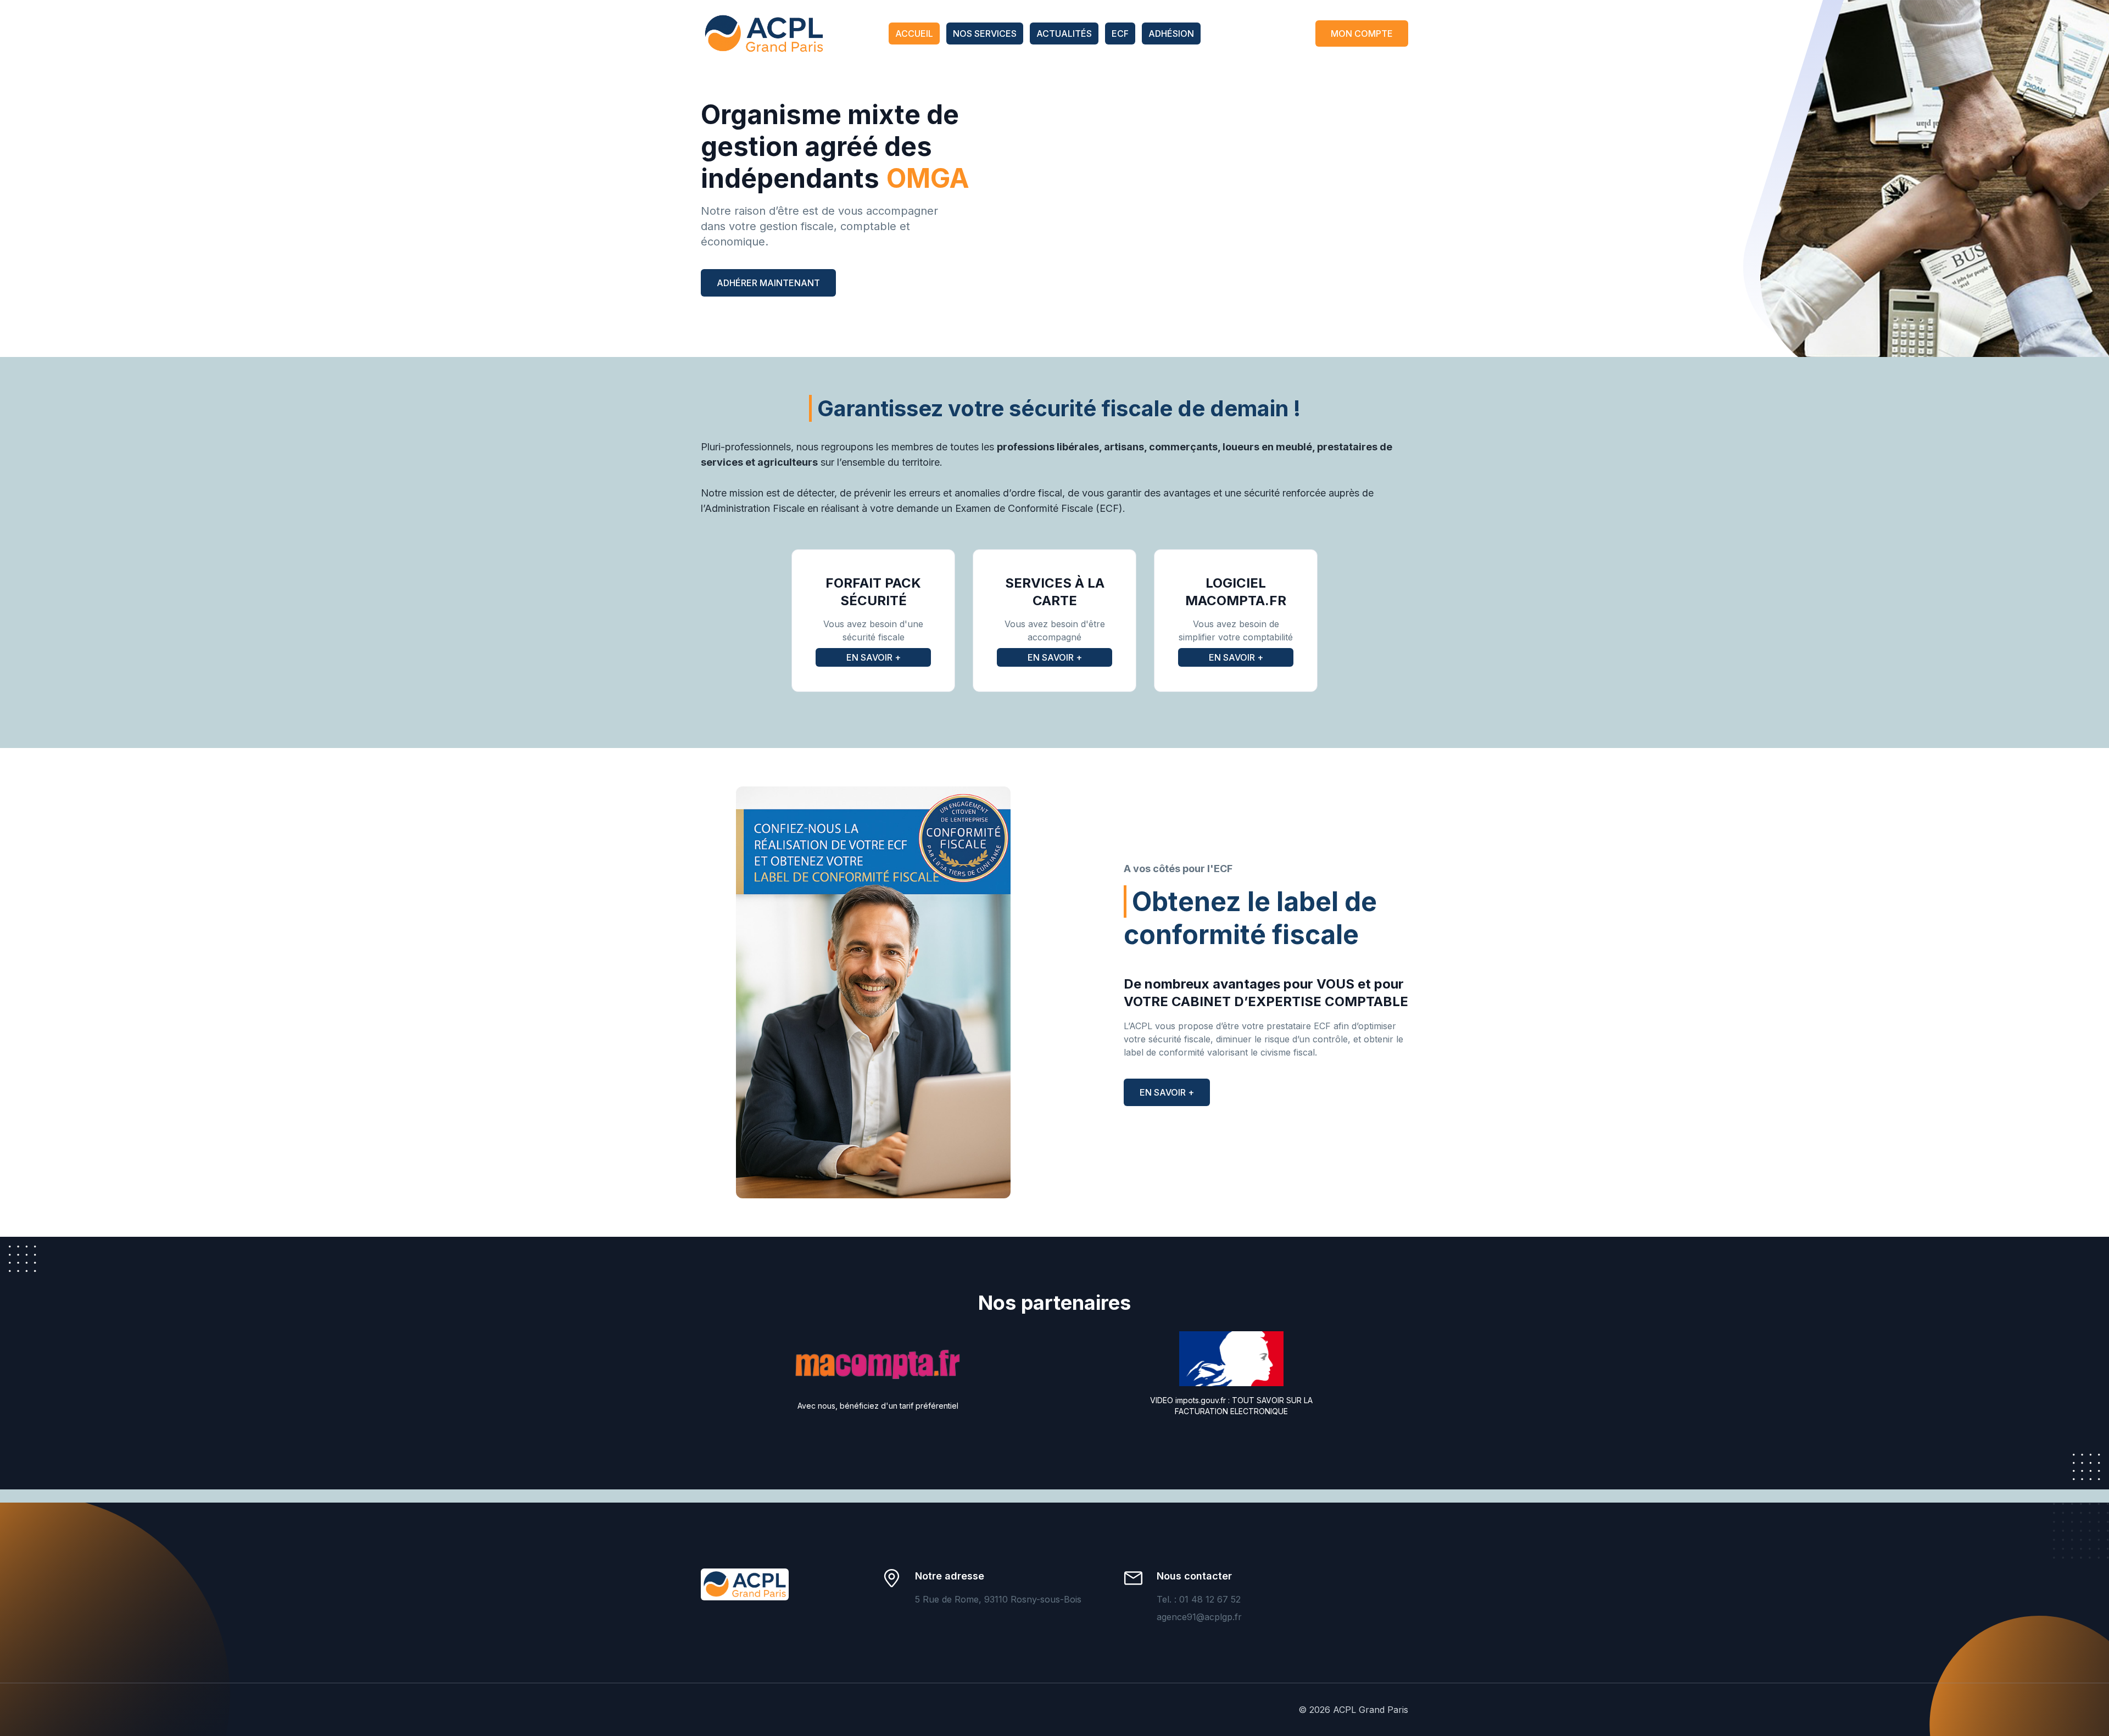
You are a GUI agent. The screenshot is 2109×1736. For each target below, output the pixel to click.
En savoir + (874, 657)
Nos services (985, 34)
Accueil (914, 34)
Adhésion (1171, 34)
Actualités (1064, 34)
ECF (1120, 34)
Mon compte (1362, 34)
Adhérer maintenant (768, 283)
